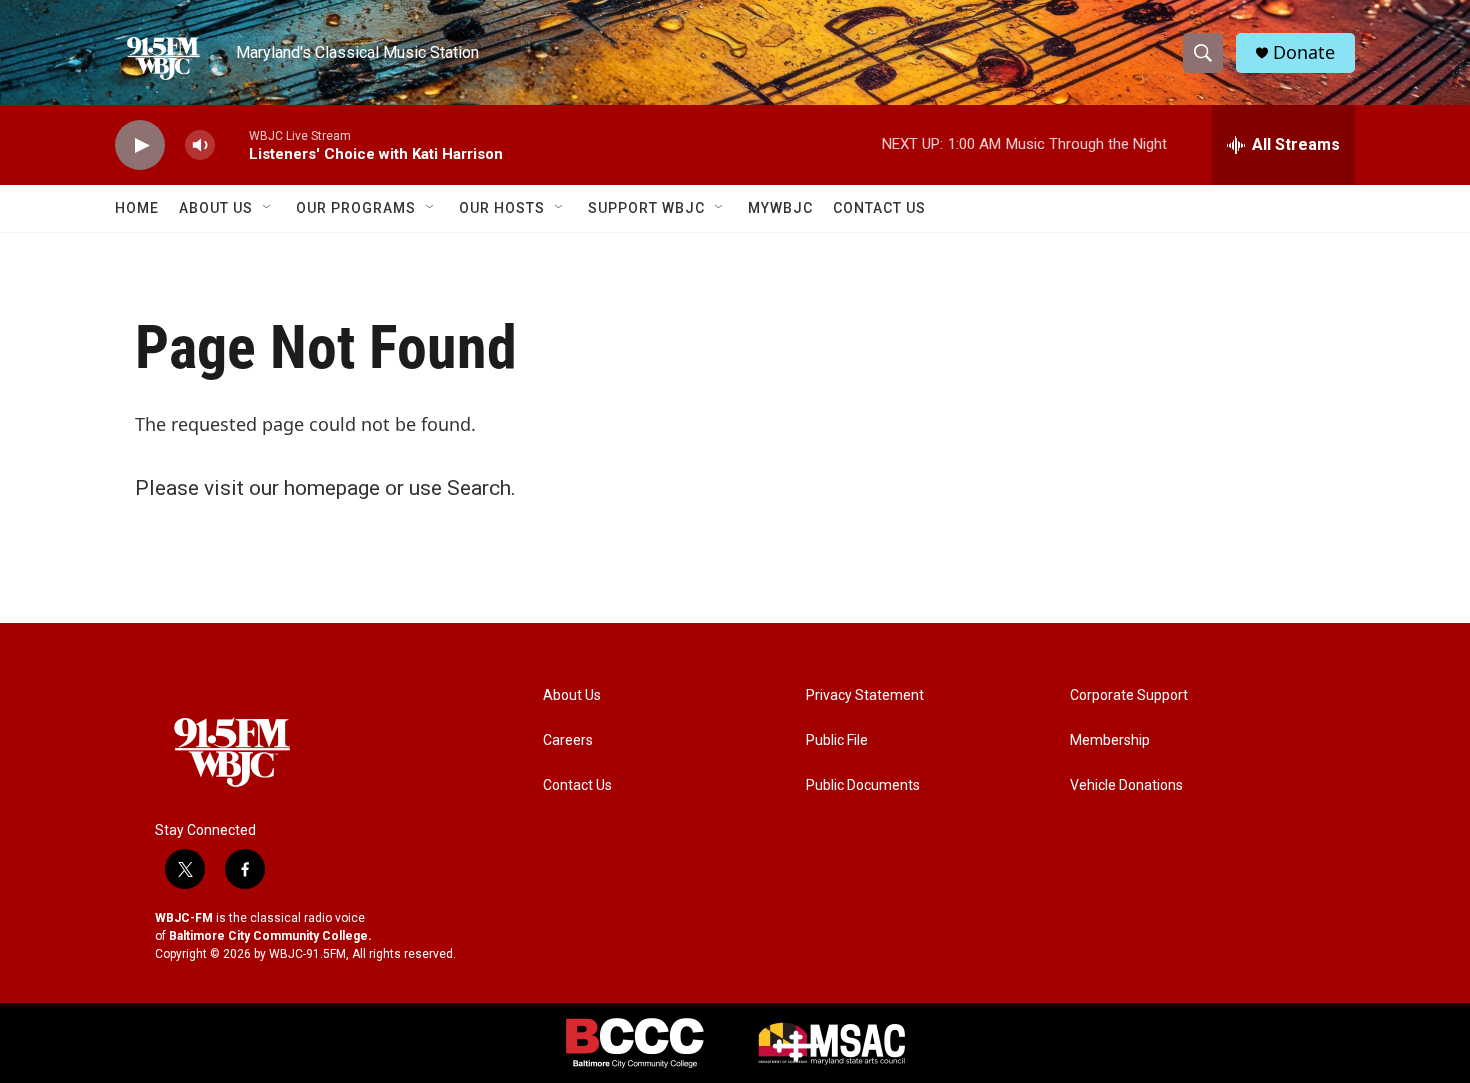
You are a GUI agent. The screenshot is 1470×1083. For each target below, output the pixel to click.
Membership (1110, 740)
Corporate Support (1129, 695)
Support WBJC (646, 208)
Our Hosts (502, 208)
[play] (140, 145)
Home (137, 208)
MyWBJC (780, 208)
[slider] (232, 144)
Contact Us (879, 208)
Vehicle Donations (1126, 785)
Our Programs (356, 208)
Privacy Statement (865, 695)
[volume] (200, 145)
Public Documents (863, 785)
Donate (1304, 52)
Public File (837, 740)
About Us (216, 208)
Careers (568, 740)
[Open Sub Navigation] (268, 208)
